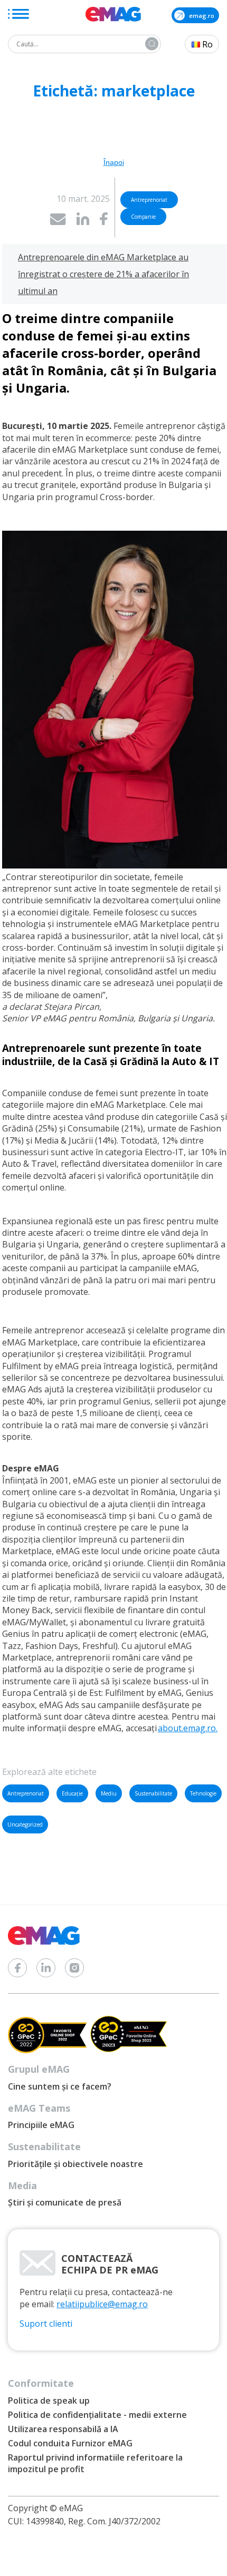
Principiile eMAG (41, 2125)
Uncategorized (25, 1824)
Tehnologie (203, 1793)
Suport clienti (46, 2324)
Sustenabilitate (153, 1793)
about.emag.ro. (188, 1728)
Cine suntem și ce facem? (60, 2086)
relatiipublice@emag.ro (102, 2304)
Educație (72, 1793)
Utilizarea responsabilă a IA (63, 2429)
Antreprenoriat (26, 1793)
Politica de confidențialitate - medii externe (97, 2415)
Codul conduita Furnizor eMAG (70, 2443)
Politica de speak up (49, 2401)
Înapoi (114, 162)
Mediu (109, 1793)
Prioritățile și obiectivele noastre (75, 2164)
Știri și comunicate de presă (65, 2202)
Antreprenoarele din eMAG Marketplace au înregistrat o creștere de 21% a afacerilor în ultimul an (103, 274)
